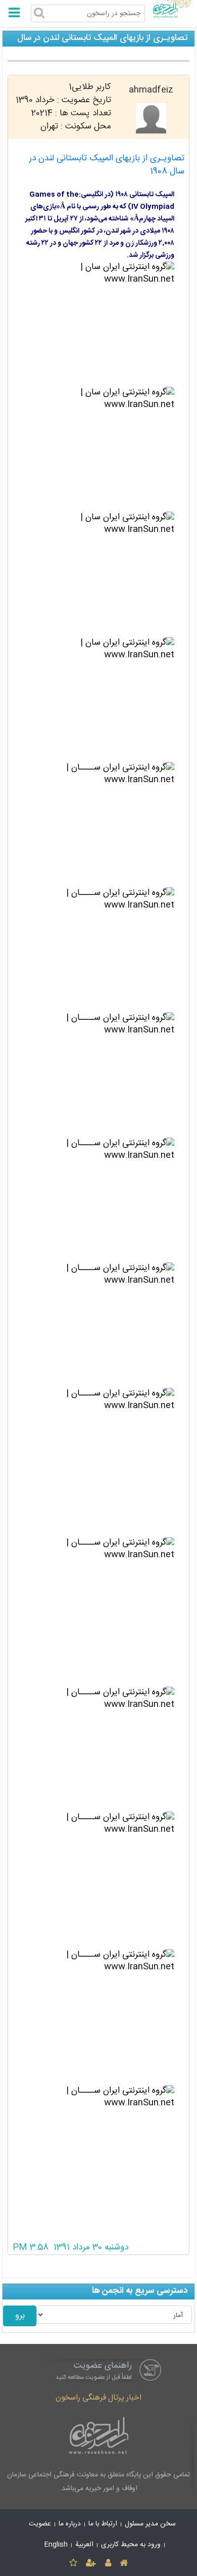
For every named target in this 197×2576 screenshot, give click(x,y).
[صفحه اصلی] (124, 2564)
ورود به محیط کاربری (131, 2545)
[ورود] (108, 2564)
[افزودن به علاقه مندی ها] (73, 2564)
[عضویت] (91, 2564)
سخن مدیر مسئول (150, 2524)
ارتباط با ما (103, 2524)
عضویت (40, 2524)
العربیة (84, 2545)
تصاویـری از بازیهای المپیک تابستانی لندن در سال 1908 (107, 165)
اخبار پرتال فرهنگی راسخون (98, 2398)
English (56, 2545)
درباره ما (70, 2524)
